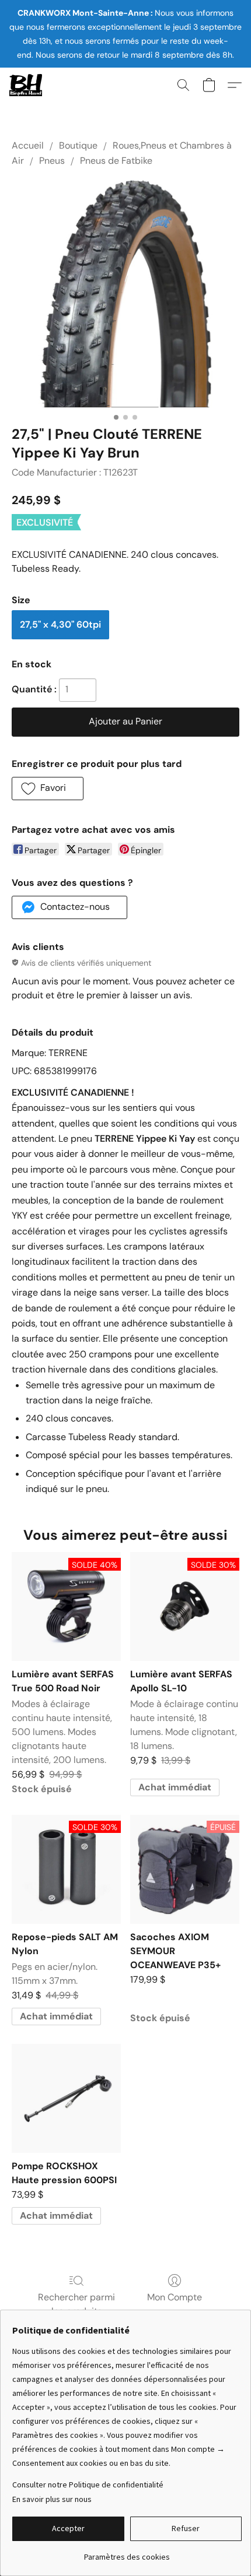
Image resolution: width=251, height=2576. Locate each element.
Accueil (28, 145)
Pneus (52, 161)
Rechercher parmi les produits (76, 2304)
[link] (127, 2552)
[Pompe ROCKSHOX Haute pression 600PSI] (66, 2098)
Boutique (78, 145)
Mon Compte (175, 2297)
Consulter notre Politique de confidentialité (88, 2484)
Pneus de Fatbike (116, 161)
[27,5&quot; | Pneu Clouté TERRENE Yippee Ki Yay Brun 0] (125, 294)
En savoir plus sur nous (52, 2499)
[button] (27, 85)
